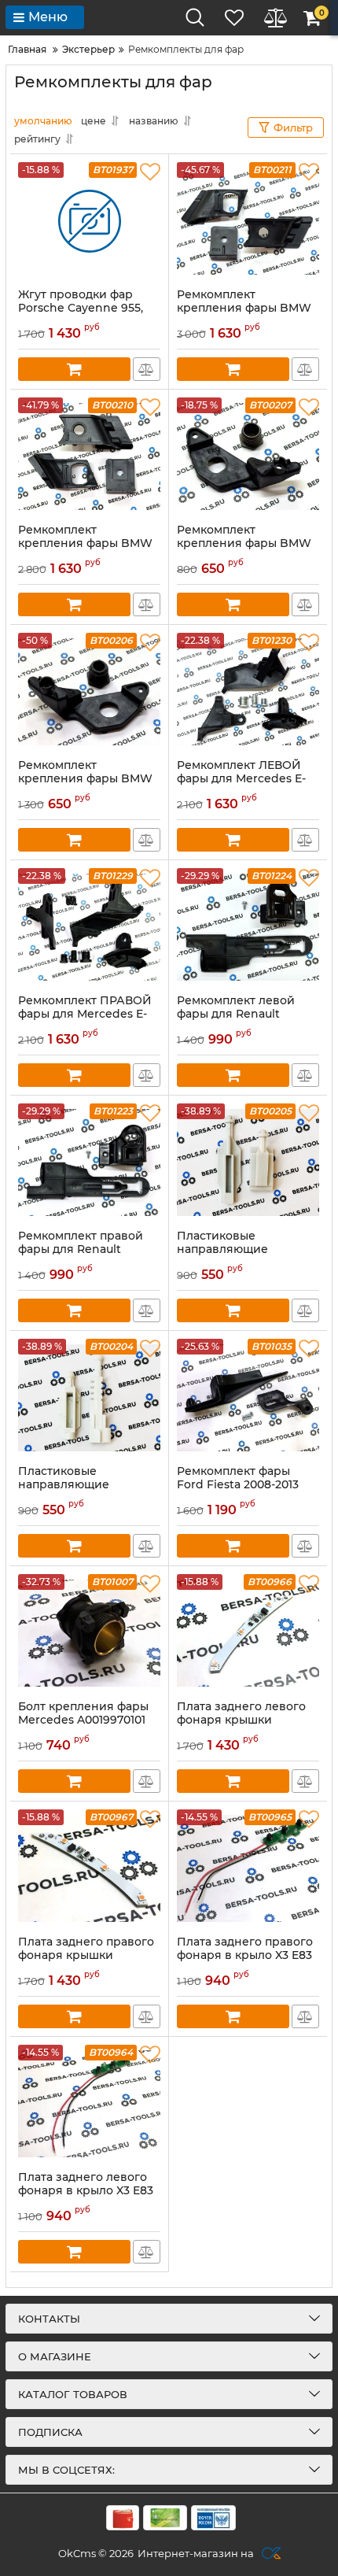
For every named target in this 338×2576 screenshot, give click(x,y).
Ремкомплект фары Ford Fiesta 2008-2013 (238, 1478)
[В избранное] (150, 172)
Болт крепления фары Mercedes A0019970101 (83, 1713)
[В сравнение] (147, 369)
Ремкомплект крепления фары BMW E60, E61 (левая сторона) (89, 779)
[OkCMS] (269, 2553)
